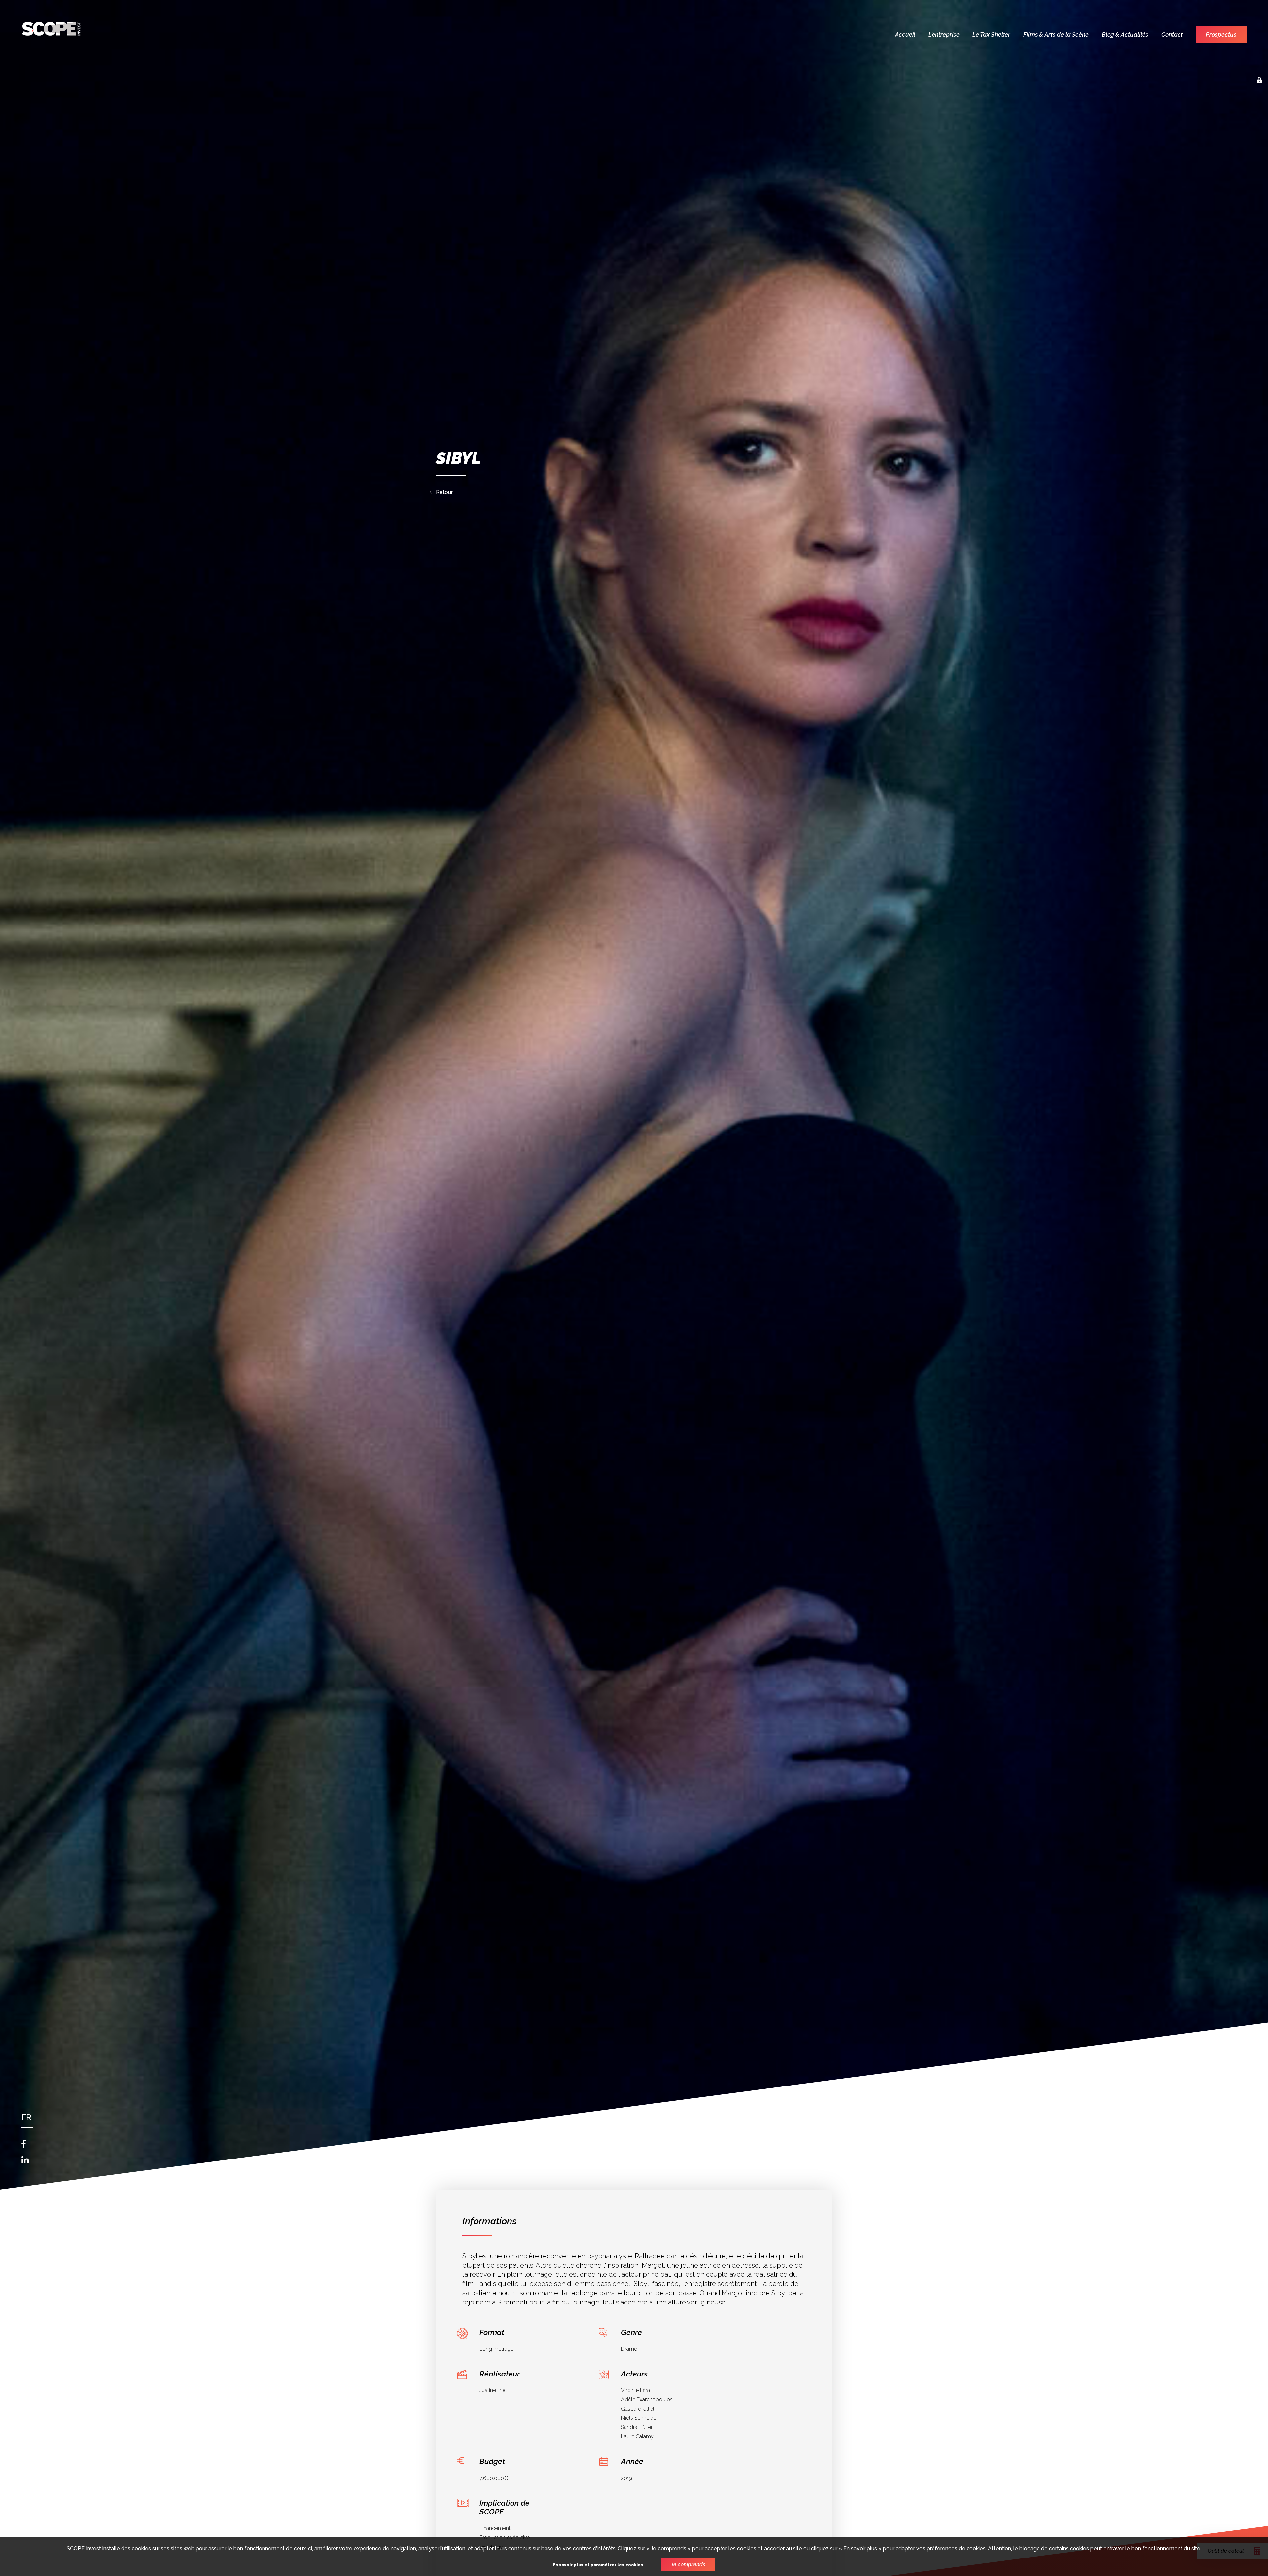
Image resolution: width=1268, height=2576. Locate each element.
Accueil (905, 35)
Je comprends (688, 2565)
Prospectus (1221, 35)
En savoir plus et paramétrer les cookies (598, 2565)
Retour (444, 492)
